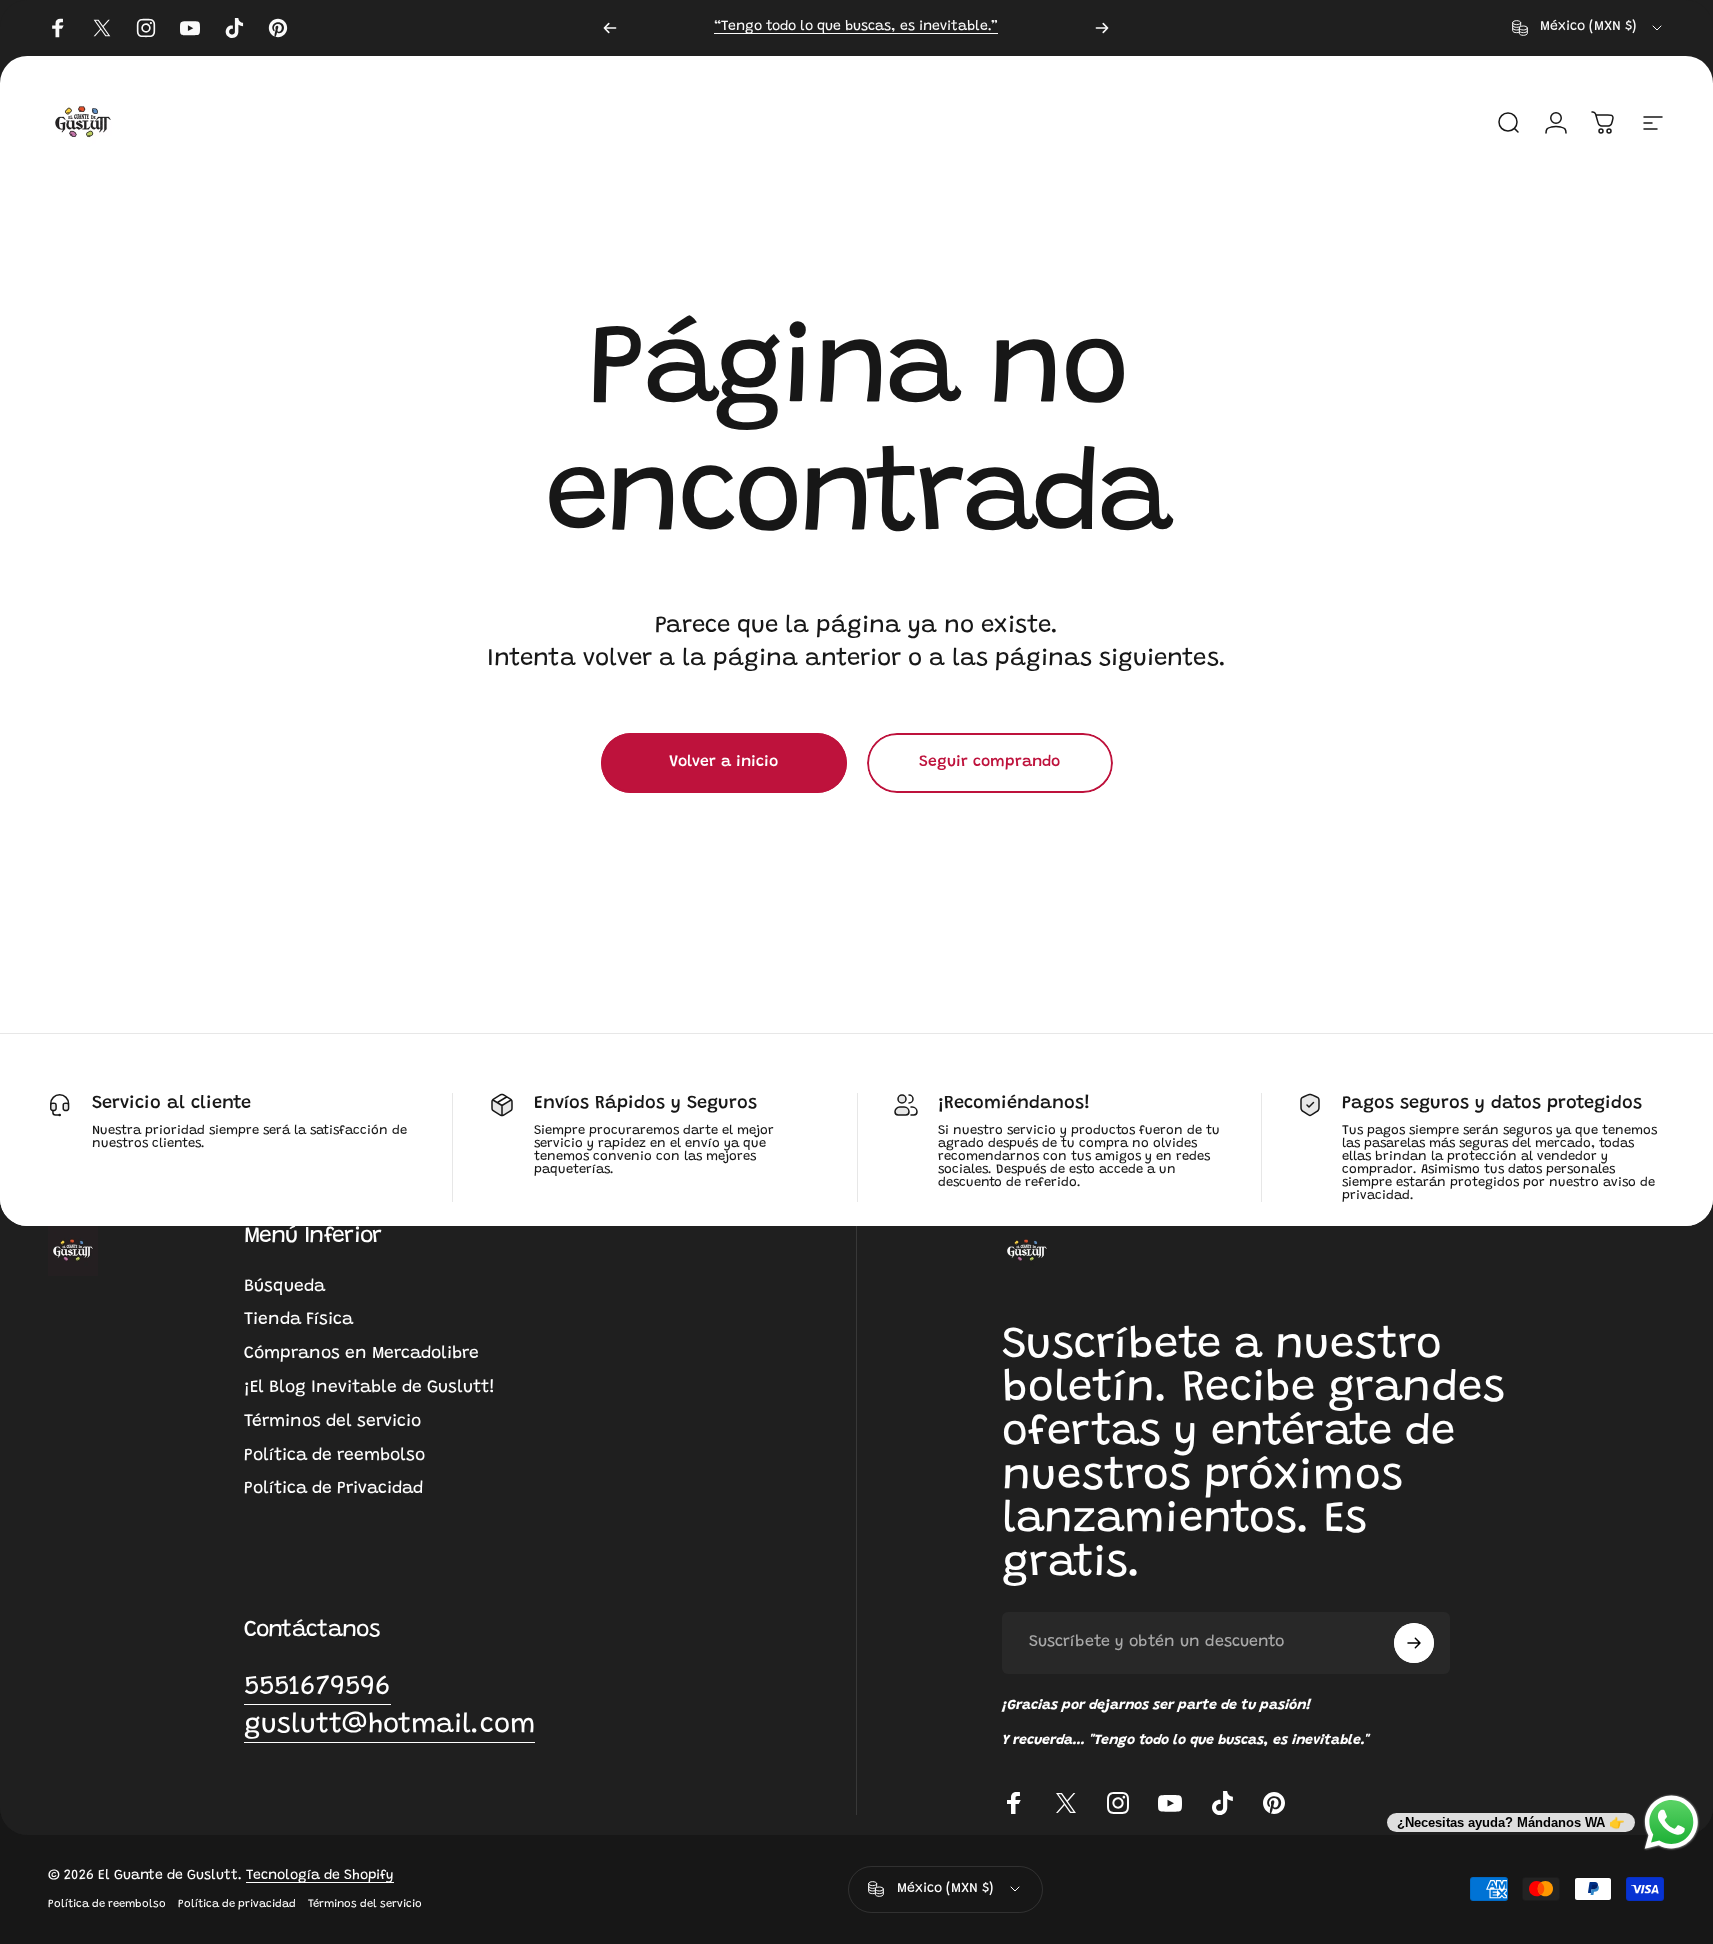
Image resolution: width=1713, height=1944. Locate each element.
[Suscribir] (1414, 1643)
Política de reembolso (334, 1456)
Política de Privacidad (333, 1489)
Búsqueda (284, 1287)
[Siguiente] (1102, 28)
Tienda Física (298, 1320)
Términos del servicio (332, 1422)
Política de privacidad (237, 1904)
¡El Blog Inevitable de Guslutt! (369, 1388)
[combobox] (1588, 28)
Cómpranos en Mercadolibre (361, 1354)
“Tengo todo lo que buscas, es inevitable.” (856, 27)
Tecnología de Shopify (320, 1876)
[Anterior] (610, 28)
